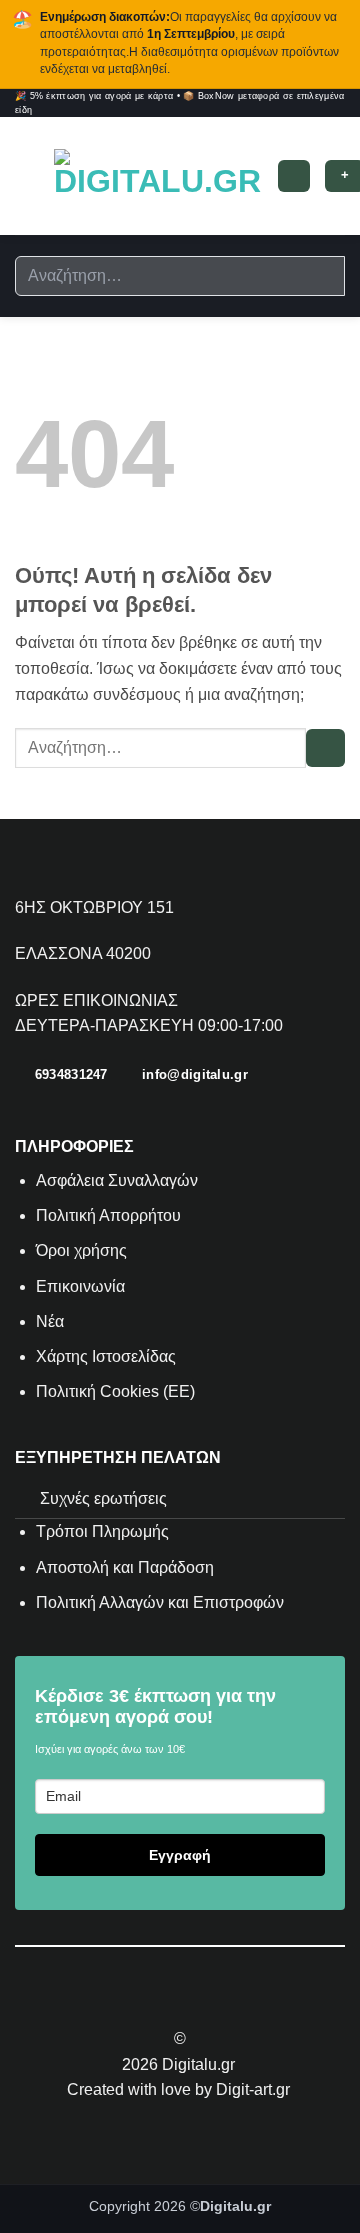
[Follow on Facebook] (143, 2003)
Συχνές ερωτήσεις (103, 1498)
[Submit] (321, 276)
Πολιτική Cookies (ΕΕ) (115, 1391)
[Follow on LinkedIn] (217, 2003)
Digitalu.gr (200, 2064)
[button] (27, 176)
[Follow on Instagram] (168, 2003)
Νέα (50, 1321)
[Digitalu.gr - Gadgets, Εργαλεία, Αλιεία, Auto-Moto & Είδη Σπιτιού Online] (157, 176)
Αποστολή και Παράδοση (125, 1567)
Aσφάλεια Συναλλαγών (117, 1180)
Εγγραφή (180, 1855)
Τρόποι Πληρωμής (102, 1531)
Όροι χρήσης (81, 1250)
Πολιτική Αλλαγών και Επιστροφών (160, 1602)
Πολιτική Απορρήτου (108, 1215)
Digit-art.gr (255, 2089)
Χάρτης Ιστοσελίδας (106, 1356)
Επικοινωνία (82, 1286)
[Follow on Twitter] (192, 2003)
